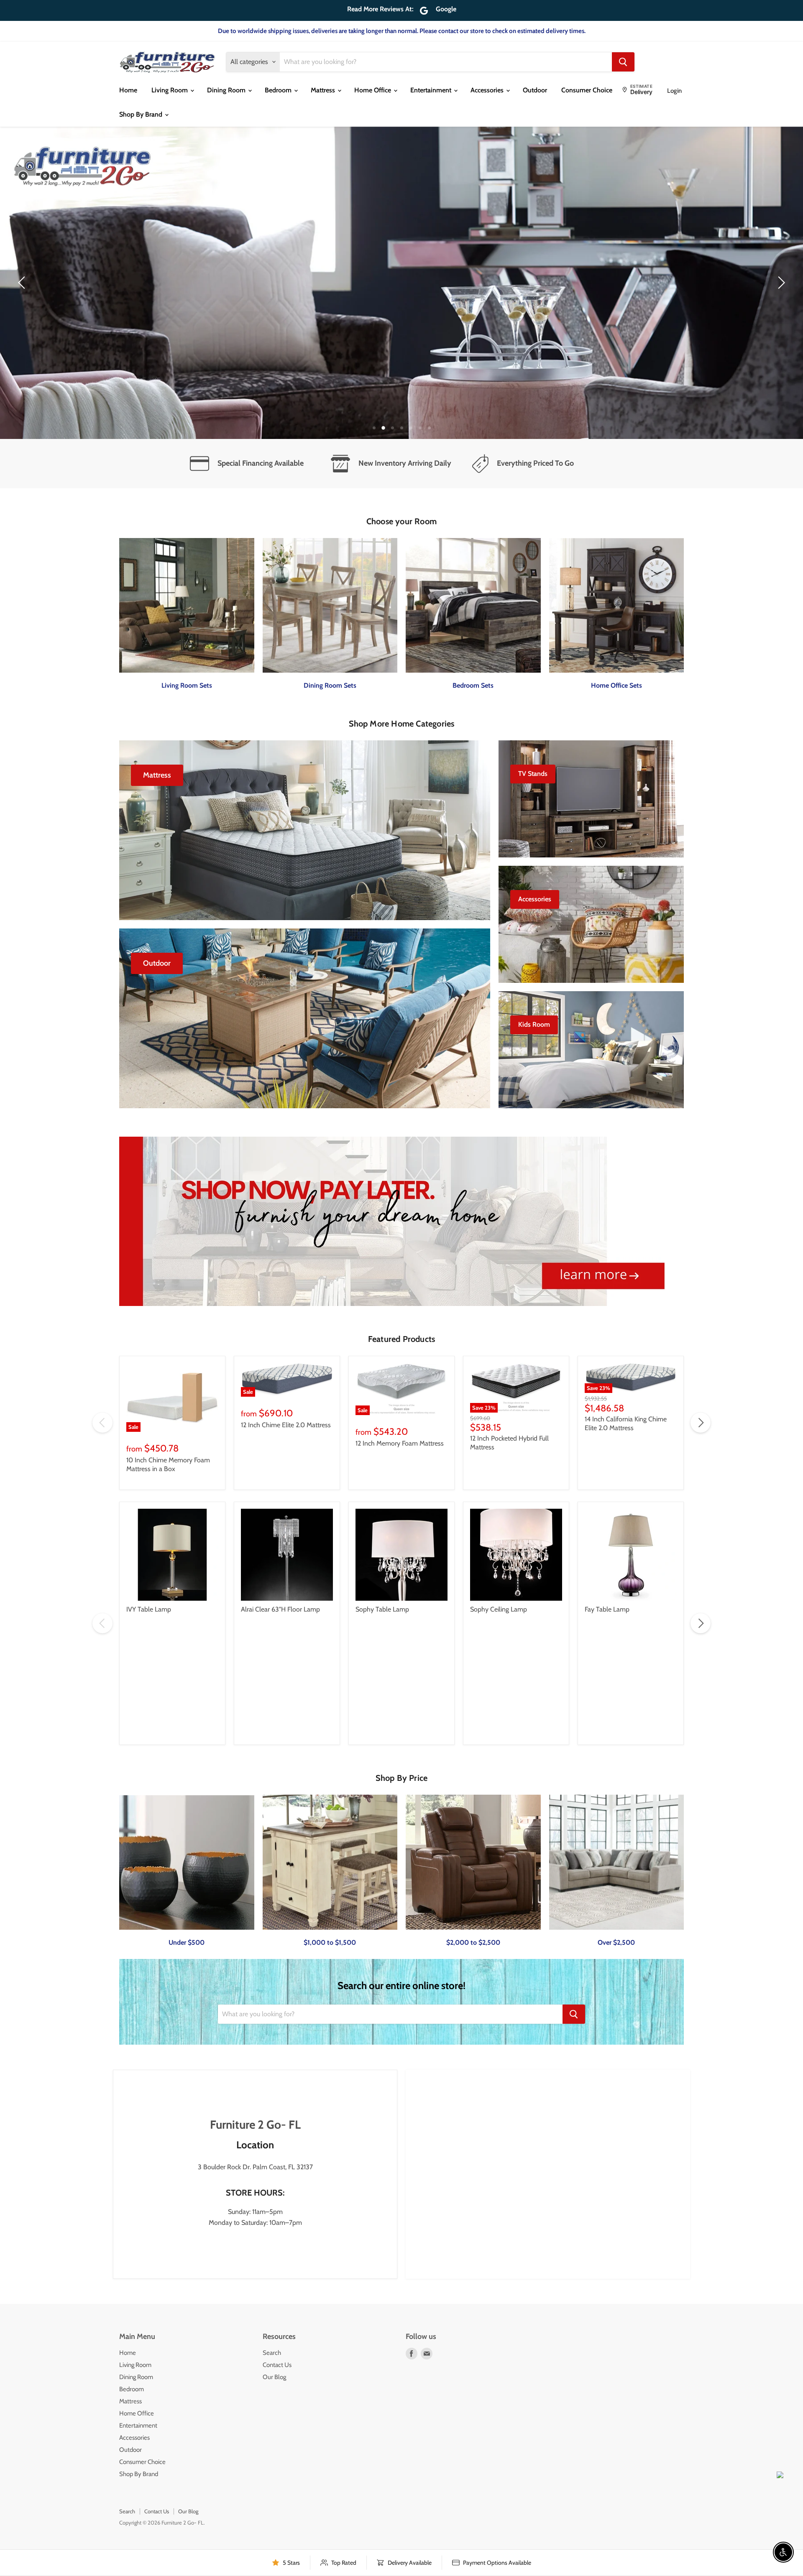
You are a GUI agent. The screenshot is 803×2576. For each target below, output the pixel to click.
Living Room (170, 90)
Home (128, 90)
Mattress (324, 90)
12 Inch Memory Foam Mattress (400, 1443)
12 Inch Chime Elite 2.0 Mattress (286, 1425)
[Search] (623, 62)
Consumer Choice (587, 90)
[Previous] (23, 283)
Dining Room (227, 90)
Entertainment (432, 90)
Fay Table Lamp (607, 1609)
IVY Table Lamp (149, 1609)
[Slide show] (401, 283)
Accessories (488, 90)
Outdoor (535, 90)
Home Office (373, 90)
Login (674, 91)
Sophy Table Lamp (382, 1609)
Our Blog (274, 2377)
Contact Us (277, 2365)
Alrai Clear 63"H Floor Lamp (280, 1609)
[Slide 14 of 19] (401, 283)
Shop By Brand (142, 114)
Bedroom (279, 90)
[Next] (780, 283)
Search (272, 2353)
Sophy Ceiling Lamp (499, 1609)
